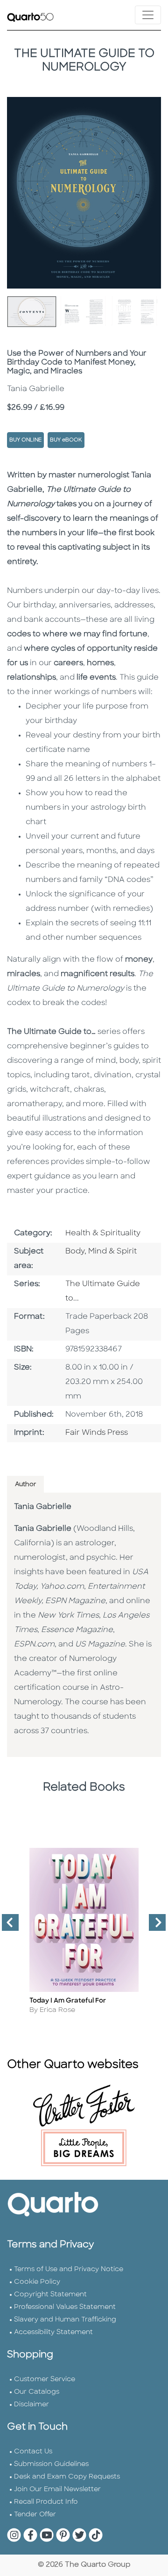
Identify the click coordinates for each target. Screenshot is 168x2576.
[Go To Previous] (7, 1926)
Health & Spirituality (103, 1233)
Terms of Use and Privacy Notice (69, 2269)
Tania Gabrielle (43, 1507)
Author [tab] (25, 1484)
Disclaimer (31, 2405)
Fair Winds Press (97, 1433)
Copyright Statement (50, 2295)
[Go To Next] (154, 1926)
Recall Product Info (46, 2502)
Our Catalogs (37, 2392)
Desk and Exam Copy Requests (67, 2477)
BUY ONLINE (25, 440)
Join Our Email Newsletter (57, 2490)
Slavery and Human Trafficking (65, 2320)
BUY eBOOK (66, 440)
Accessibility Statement (53, 2332)
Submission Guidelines (51, 2464)
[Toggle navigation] (148, 15)
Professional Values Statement (65, 2307)
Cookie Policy (37, 2282)
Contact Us (33, 2452)
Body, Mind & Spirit (101, 1252)
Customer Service (45, 2380)
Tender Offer (35, 2515)
